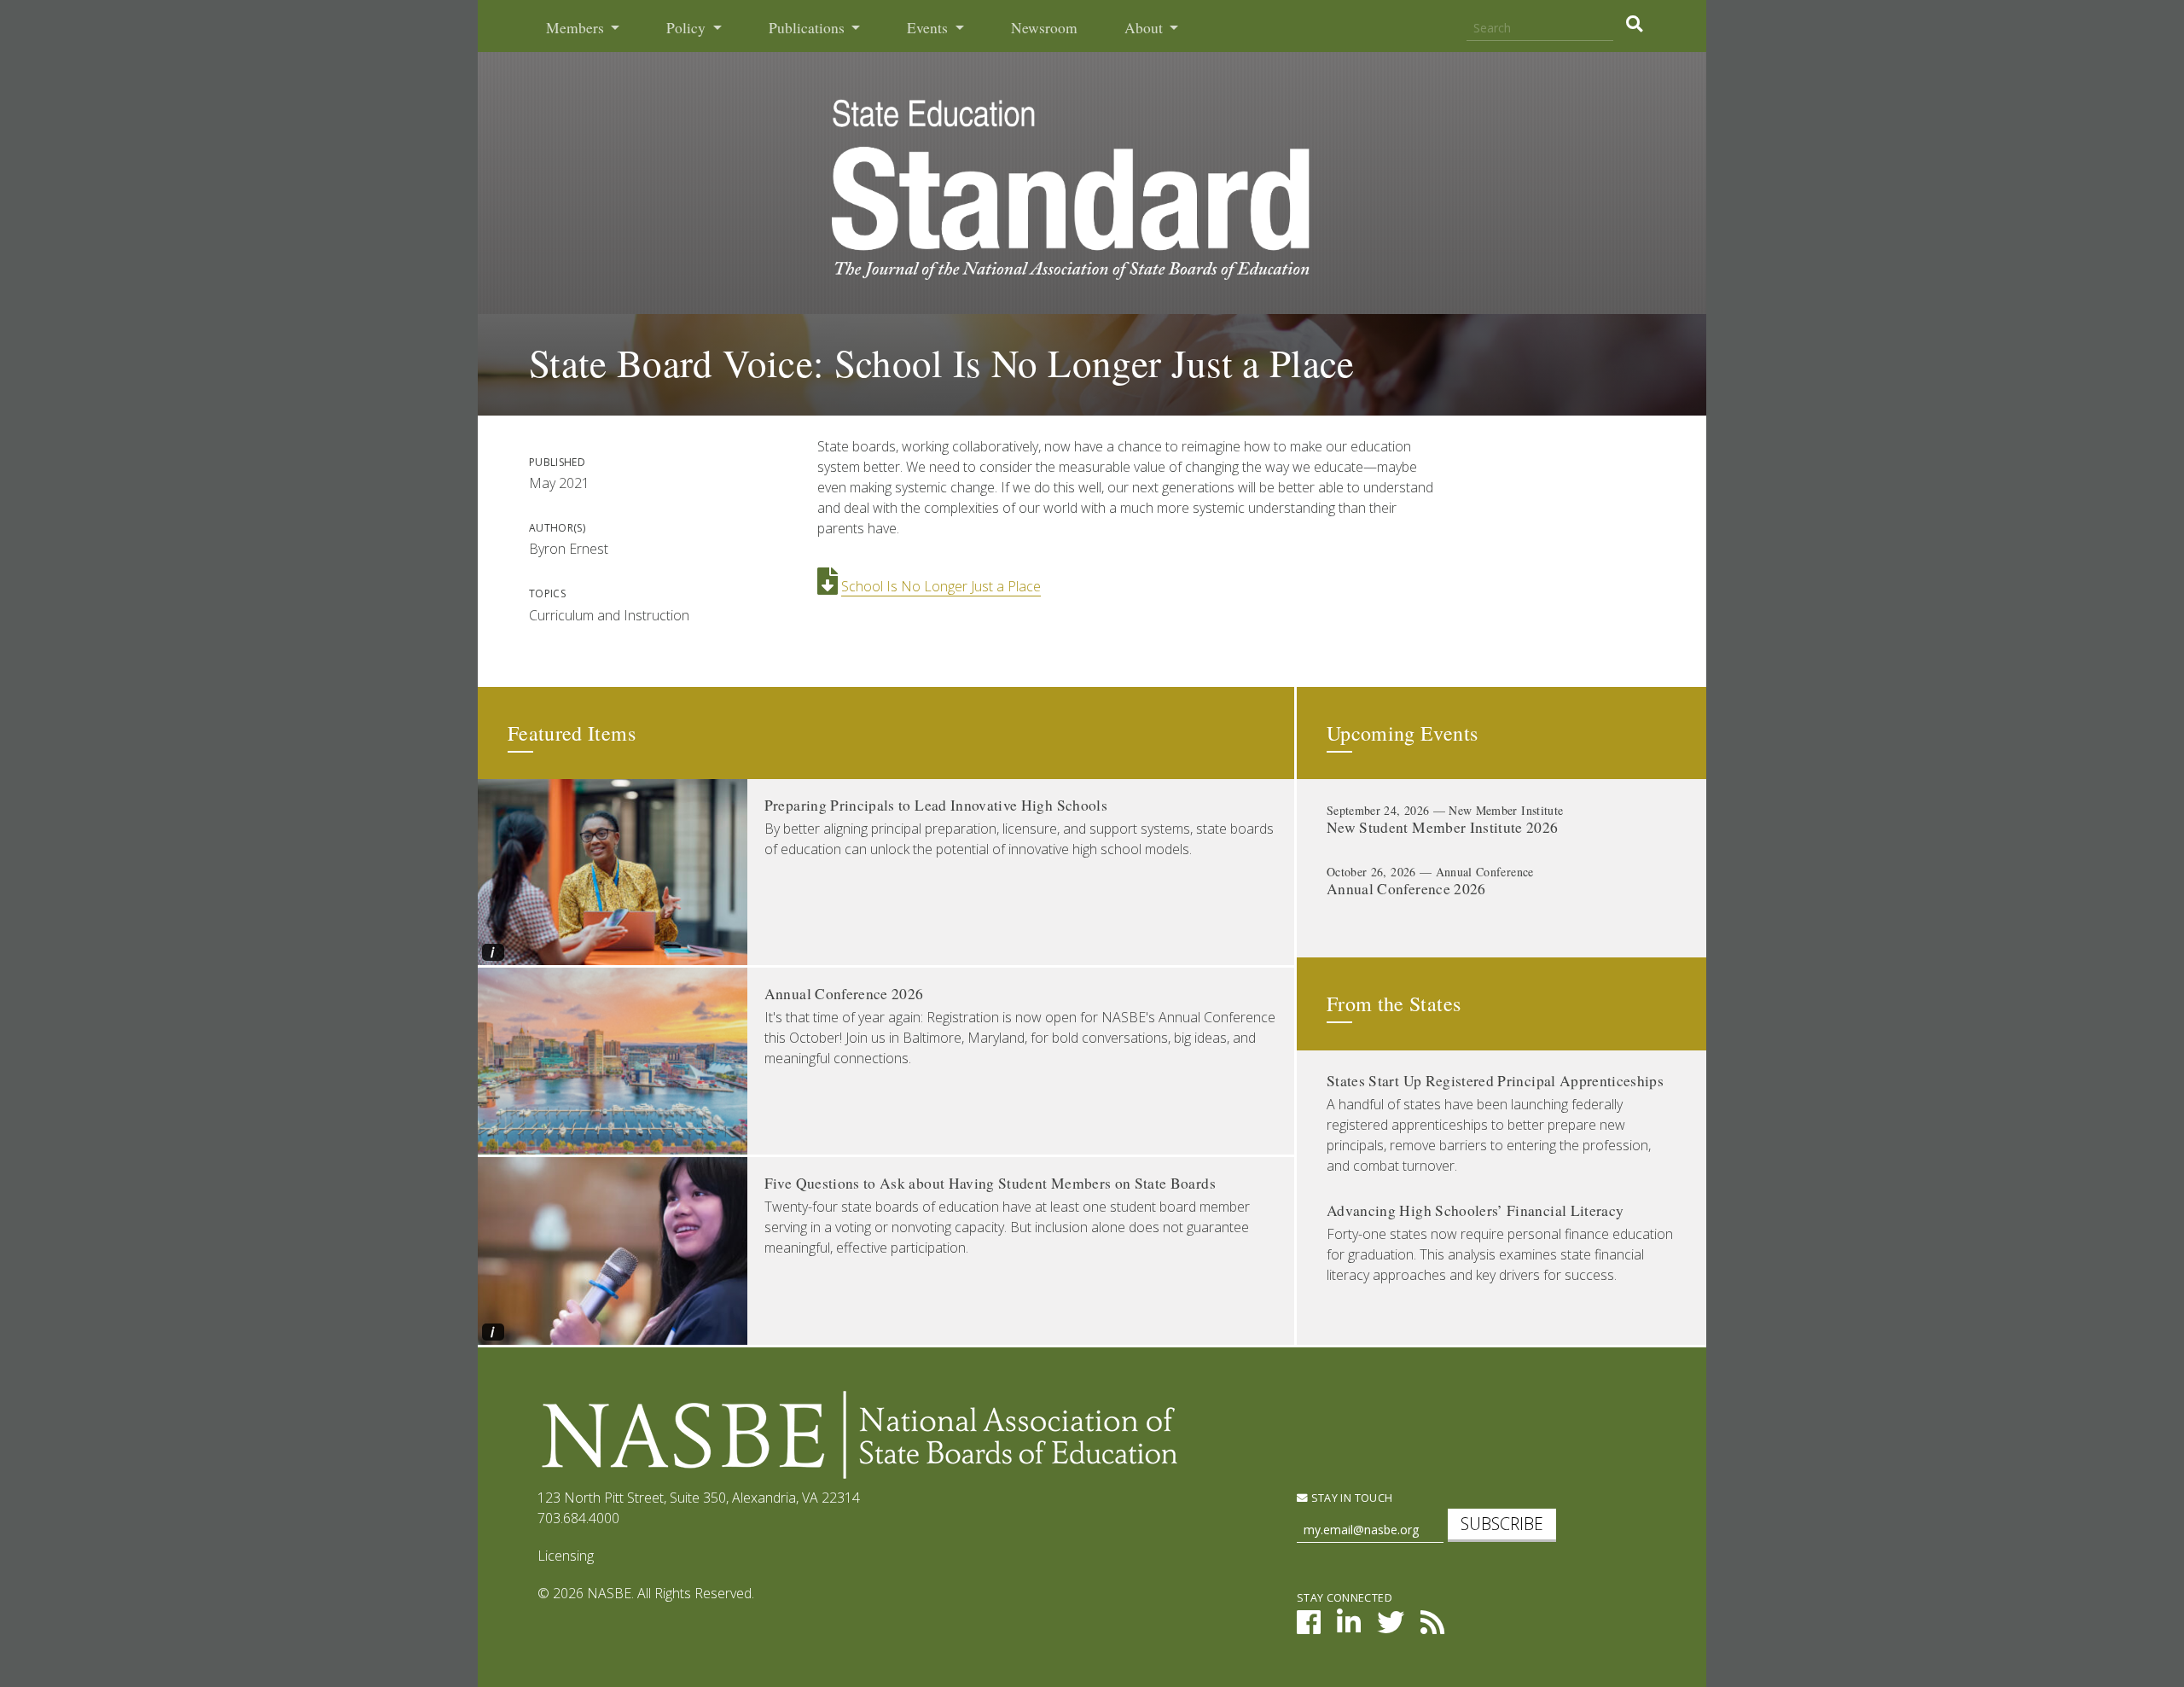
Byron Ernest (569, 549)
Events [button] (929, 28)
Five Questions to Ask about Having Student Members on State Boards (990, 1183)
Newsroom (1044, 28)
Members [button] (577, 28)
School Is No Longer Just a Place (941, 586)
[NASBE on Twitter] (1391, 1627)
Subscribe (1502, 1524)
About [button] (1145, 28)
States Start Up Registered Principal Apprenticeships (1495, 1081)
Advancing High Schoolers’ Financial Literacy (1475, 1210)
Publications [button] (808, 28)
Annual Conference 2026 (844, 994)
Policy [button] (688, 28)
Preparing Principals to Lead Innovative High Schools (936, 805)
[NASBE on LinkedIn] (1349, 1627)
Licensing (566, 1556)
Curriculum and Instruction (609, 615)
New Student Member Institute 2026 (1443, 827)
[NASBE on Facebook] (1309, 1627)
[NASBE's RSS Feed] (1432, 1627)
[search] (1634, 24)
